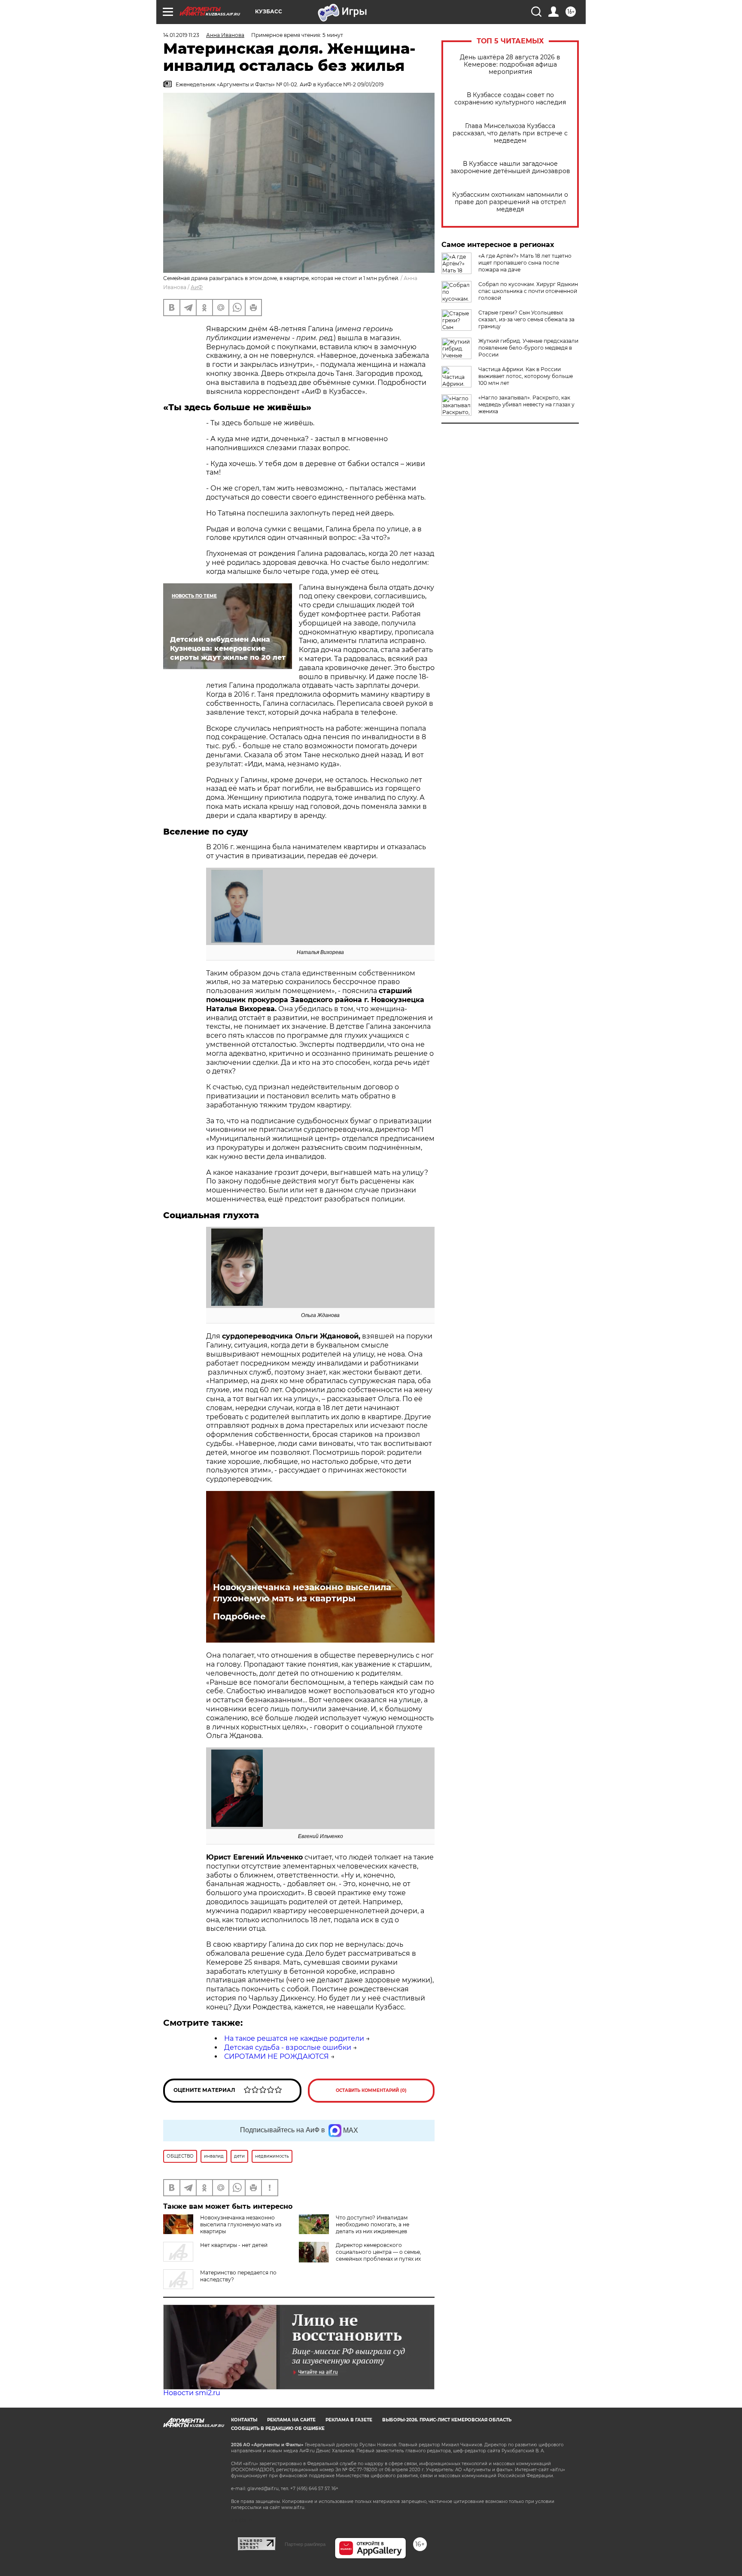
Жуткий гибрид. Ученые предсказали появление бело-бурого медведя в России (528, 348)
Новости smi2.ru (192, 2393)
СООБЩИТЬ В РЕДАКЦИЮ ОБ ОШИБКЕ (278, 2428)
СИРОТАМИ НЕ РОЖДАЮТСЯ (277, 2056)
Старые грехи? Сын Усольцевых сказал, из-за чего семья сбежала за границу (526, 319)
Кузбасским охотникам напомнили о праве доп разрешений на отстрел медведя (510, 202)
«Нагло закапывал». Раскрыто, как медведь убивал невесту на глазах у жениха (526, 404)
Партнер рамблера (305, 2544)
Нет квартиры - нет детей (234, 2245)
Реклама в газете (349, 2420)
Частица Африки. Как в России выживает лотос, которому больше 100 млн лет (526, 376)
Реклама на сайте (291, 2420)
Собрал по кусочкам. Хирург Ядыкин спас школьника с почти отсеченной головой (528, 291)
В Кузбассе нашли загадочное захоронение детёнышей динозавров (510, 168)
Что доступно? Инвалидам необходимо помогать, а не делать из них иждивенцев (373, 2224)
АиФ (197, 287)
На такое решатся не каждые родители (294, 2038)
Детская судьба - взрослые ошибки (288, 2047)
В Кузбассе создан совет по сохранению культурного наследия (510, 99)
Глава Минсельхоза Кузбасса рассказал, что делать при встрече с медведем (510, 133)
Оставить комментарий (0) (371, 2090)
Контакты (244, 2420)
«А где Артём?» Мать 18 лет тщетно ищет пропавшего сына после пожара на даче (525, 263)
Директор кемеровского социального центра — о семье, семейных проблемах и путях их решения (379, 2255)
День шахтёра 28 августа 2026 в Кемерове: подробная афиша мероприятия (510, 65)
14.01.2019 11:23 (181, 35)
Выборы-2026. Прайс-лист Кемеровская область (447, 2420)
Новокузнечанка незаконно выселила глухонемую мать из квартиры (302, 1593)
